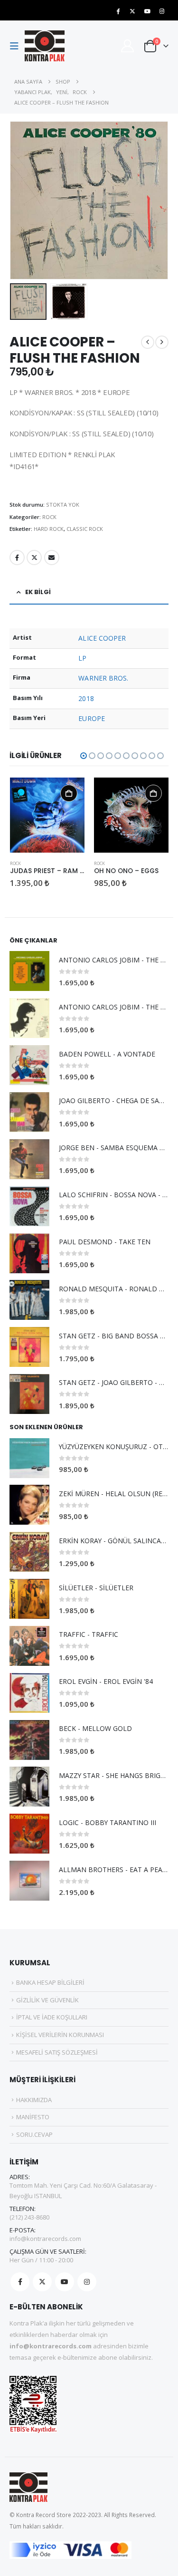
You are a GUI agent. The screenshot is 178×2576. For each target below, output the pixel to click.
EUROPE (91, 718)
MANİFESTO (33, 2117)
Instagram (87, 2282)
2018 (86, 698)
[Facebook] (118, 11)
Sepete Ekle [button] (69, 793)
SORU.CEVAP (34, 2134)
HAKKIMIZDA (34, 2100)
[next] (162, 342)
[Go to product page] (47, 815)
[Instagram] (162, 11)
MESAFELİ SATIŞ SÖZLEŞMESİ (57, 2052)
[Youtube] (147, 11)
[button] (17, 46)
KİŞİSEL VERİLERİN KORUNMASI (60, 2035)
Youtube (65, 2282)
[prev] (148, 342)
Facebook (17, 557)
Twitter (34, 557)
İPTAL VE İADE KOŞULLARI (52, 2017)
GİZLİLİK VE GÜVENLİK (47, 2000)
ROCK (49, 517)
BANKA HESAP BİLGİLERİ (50, 1982)
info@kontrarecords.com (45, 2239)
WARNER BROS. (103, 678)
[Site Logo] (45, 46)
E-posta (52, 557)
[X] (132, 11)
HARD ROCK (49, 529)
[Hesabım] (127, 46)
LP (82, 658)
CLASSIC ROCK (85, 529)
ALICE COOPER (102, 638)
